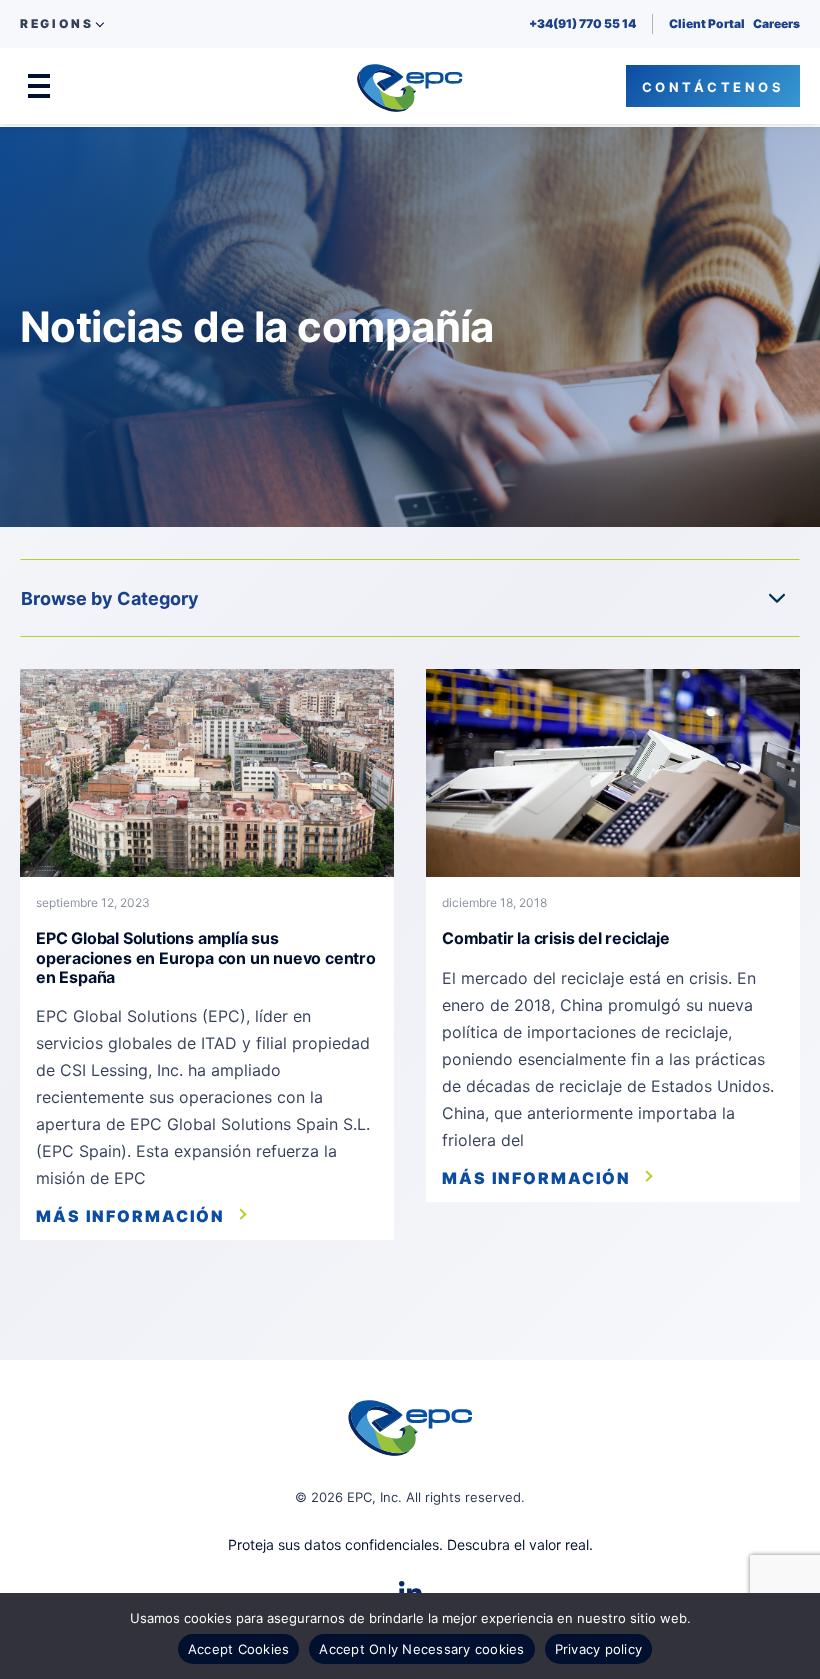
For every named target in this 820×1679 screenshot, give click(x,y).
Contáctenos (713, 87)
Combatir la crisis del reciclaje (556, 938)
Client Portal (707, 23)
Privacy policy (599, 1649)
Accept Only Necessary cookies (421, 1649)
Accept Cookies (239, 1649)
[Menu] (39, 86)
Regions (56, 24)
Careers (776, 23)
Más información (130, 1216)
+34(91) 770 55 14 (582, 23)
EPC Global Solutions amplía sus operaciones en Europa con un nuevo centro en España (206, 957)
